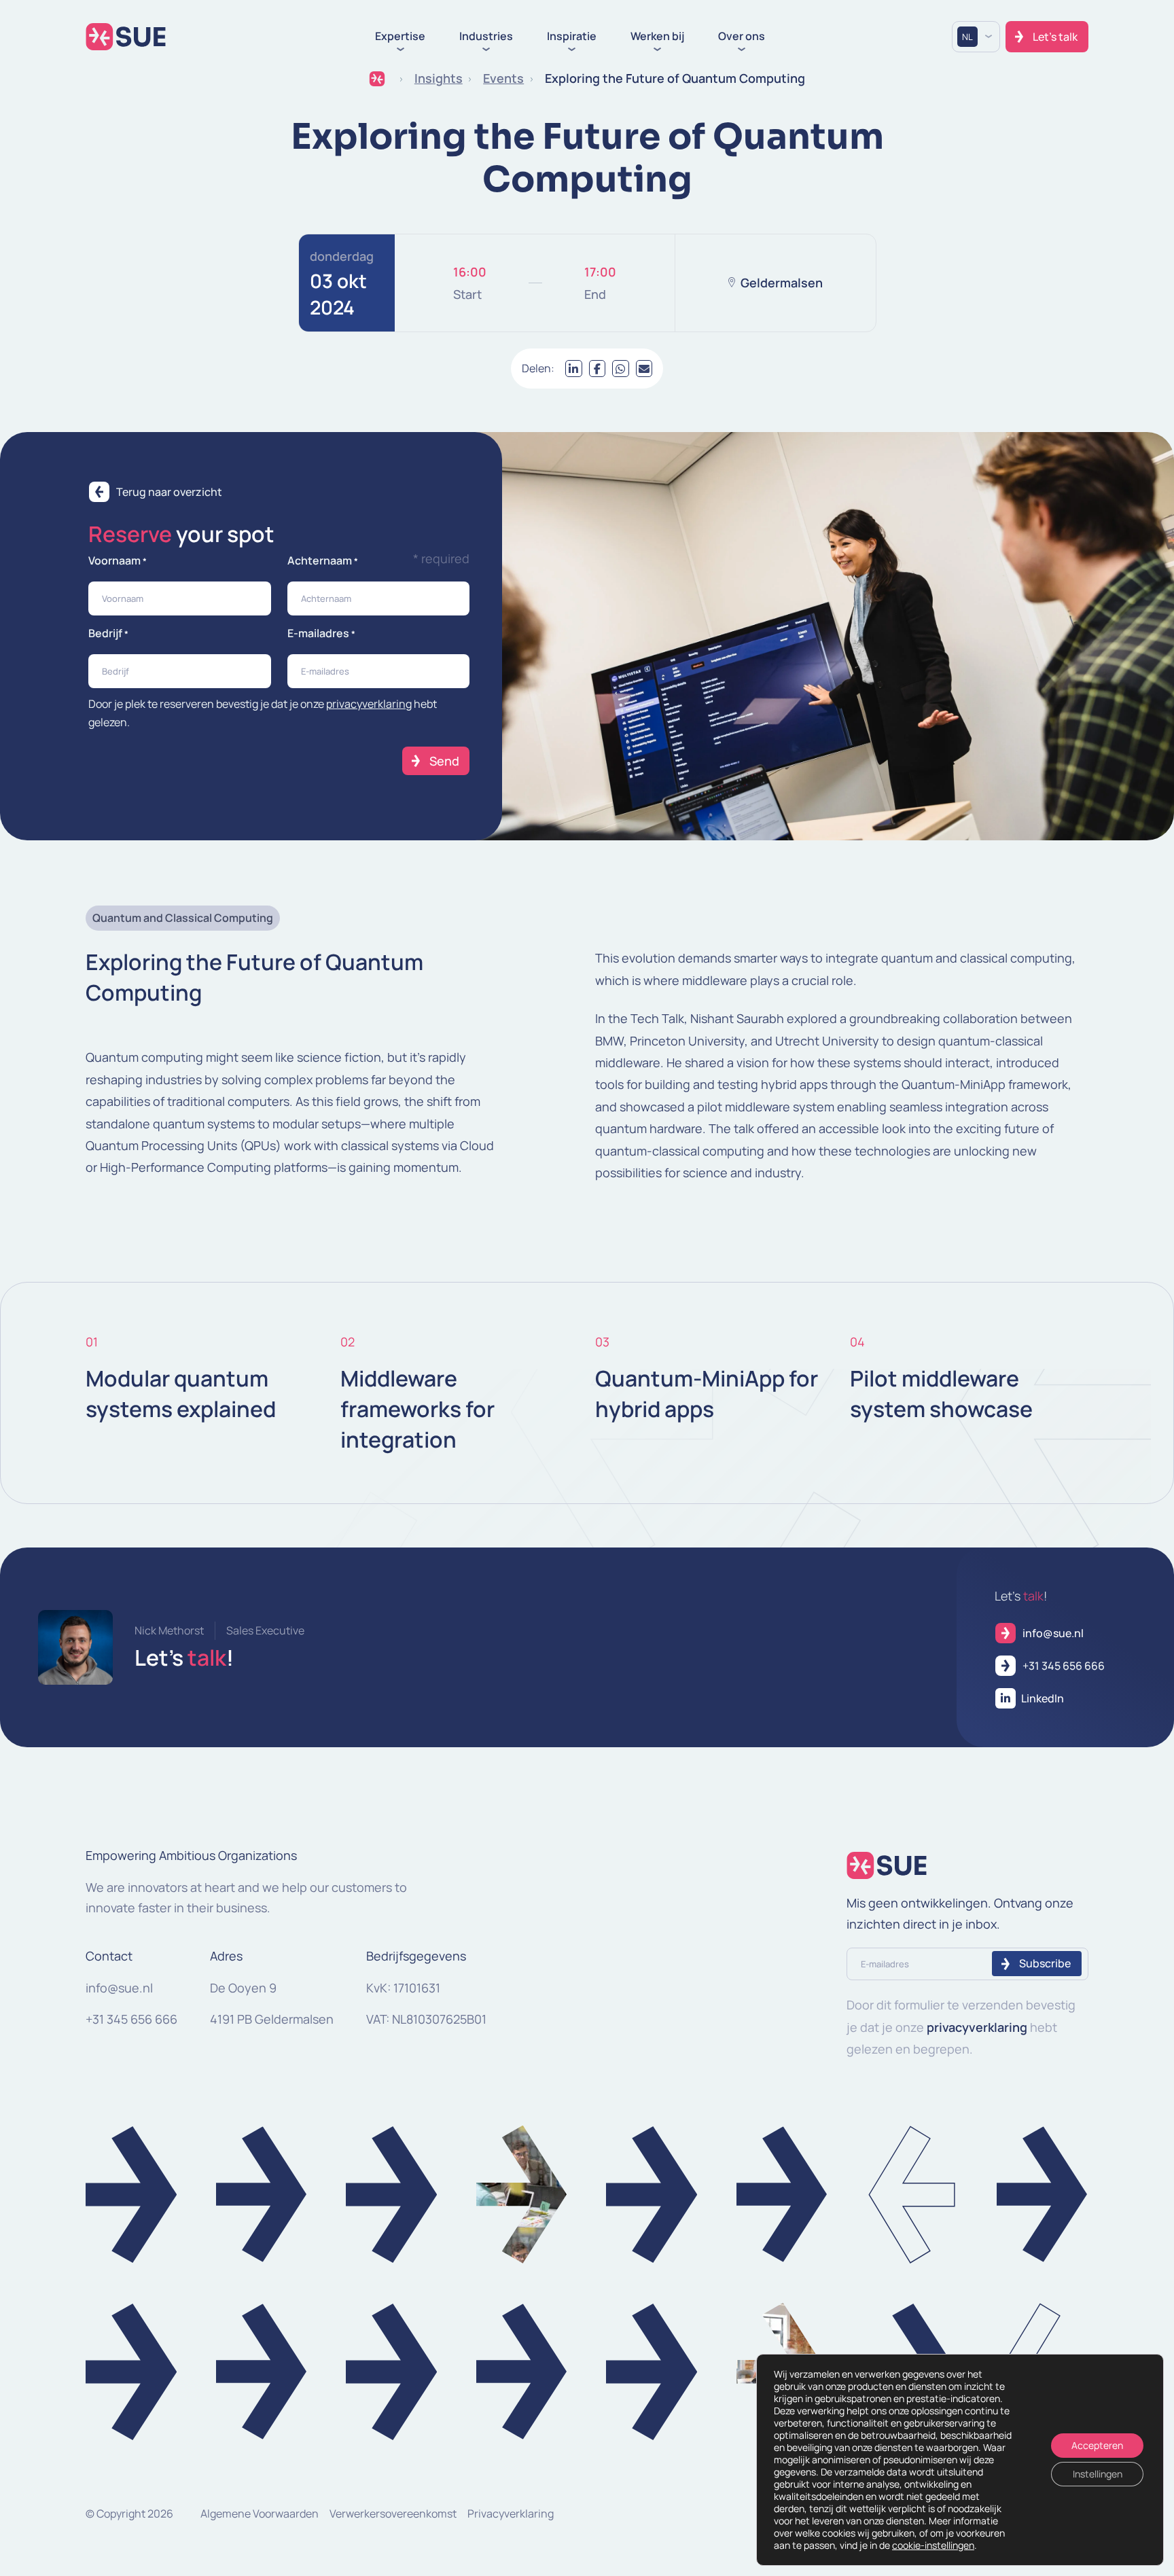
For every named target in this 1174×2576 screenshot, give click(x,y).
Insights (439, 78)
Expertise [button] (400, 37)
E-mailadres (321, 633)
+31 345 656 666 (131, 2019)
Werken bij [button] (657, 37)
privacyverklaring (369, 704)
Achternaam (323, 560)
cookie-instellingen (933, 2545)
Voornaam (118, 560)
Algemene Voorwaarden (260, 2514)
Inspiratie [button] (572, 37)
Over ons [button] (742, 37)
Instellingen (1098, 2474)
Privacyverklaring (511, 2514)
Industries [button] (486, 37)
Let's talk (1055, 37)
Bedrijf (108, 633)
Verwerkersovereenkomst (393, 2514)
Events (503, 78)
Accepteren (1097, 2445)
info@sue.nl (119, 1988)
